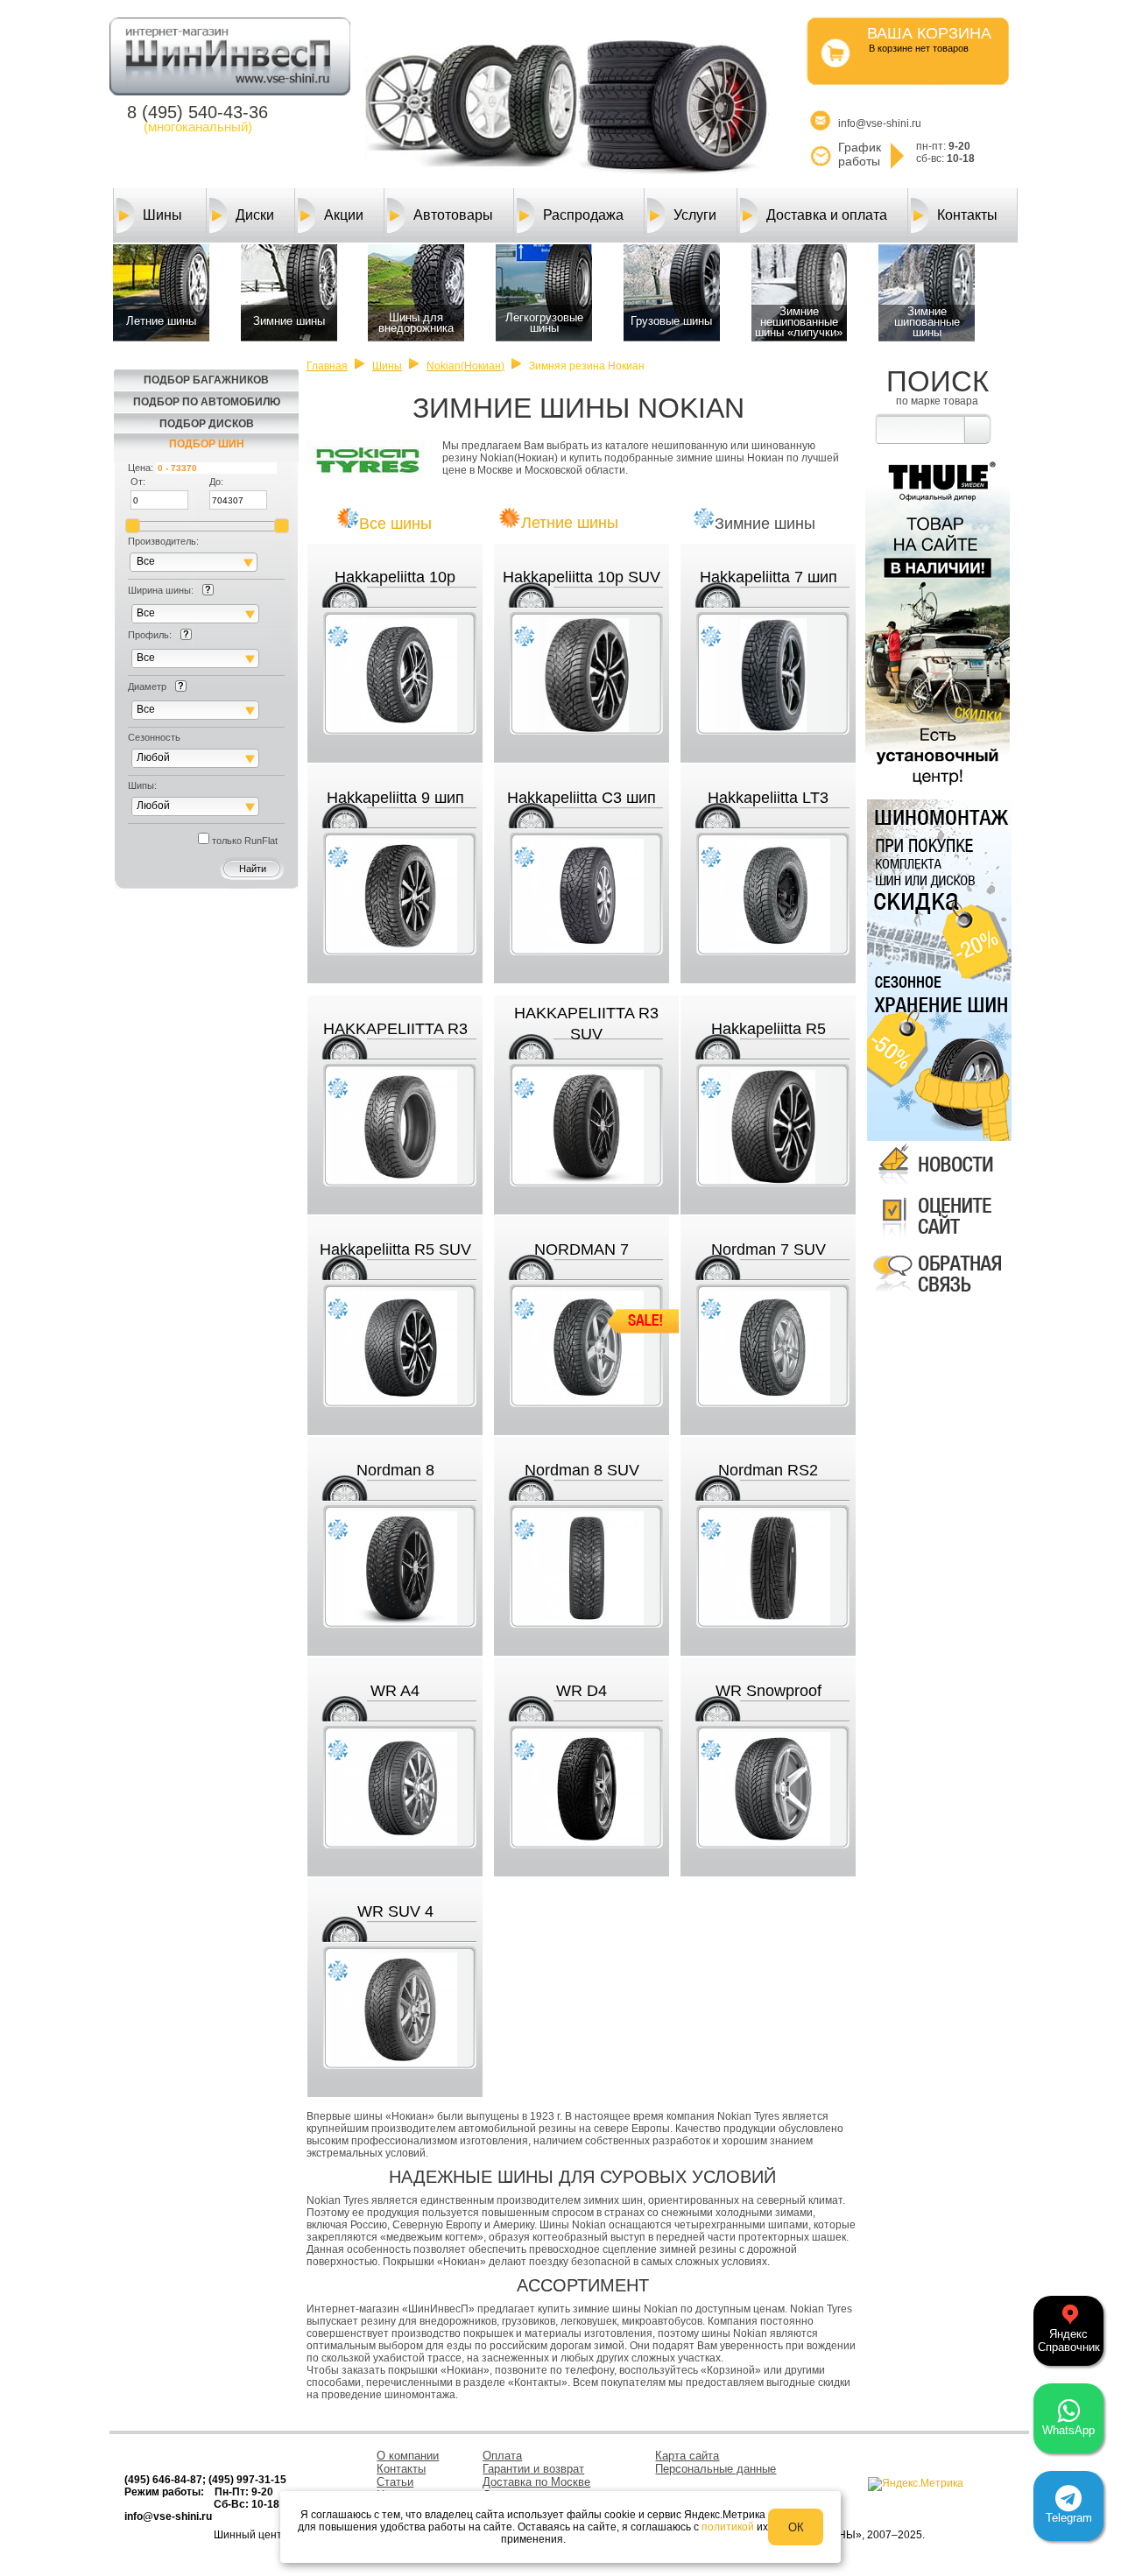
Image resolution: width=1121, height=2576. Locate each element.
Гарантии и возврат (533, 2469)
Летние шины (570, 523)
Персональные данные (716, 2469)
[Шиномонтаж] (937, 883)
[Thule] (938, 789)
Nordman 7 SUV (768, 1249)
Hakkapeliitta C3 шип (582, 798)
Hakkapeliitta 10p (395, 577)
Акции (344, 215)
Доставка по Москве (536, 2482)
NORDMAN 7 (582, 1249)
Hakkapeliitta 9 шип (395, 798)
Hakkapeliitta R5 (768, 1029)
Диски (255, 215)
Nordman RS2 (768, 1470)
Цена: (141, 468)
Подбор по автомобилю (207, 402)
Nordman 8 (395, 1470)
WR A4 (395, 1691)
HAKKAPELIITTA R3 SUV (586, 1024)
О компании (408, 2456)
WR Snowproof (768, 1691)
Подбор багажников (206, 380)
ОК (796, 2527)
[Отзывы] (938, 1296)
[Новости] (938, 1186)
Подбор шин (207, 444)
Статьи (395, 2482)
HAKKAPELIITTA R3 (395, 1029)
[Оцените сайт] (938, 1241)
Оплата (502, 2456)
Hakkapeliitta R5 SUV (395, 1249)
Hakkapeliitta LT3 (768, 798)
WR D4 (582, 1691)
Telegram (1069, 2518)
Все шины (395, 524)
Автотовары (453, 215)
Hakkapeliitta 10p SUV (582, 577)
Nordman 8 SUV (582, 1470)
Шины (162, 215)
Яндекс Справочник (1069, 2340)
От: (138, 482)
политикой (728, 2527)
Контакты (967, 215)
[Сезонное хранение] (937, 1056)
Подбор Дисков (207, 424)
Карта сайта (687, 2456)
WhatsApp (1068, 2430)
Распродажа (583, 215)
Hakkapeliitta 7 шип (768, 577)
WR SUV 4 (395, 1911)
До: (216, 482)
